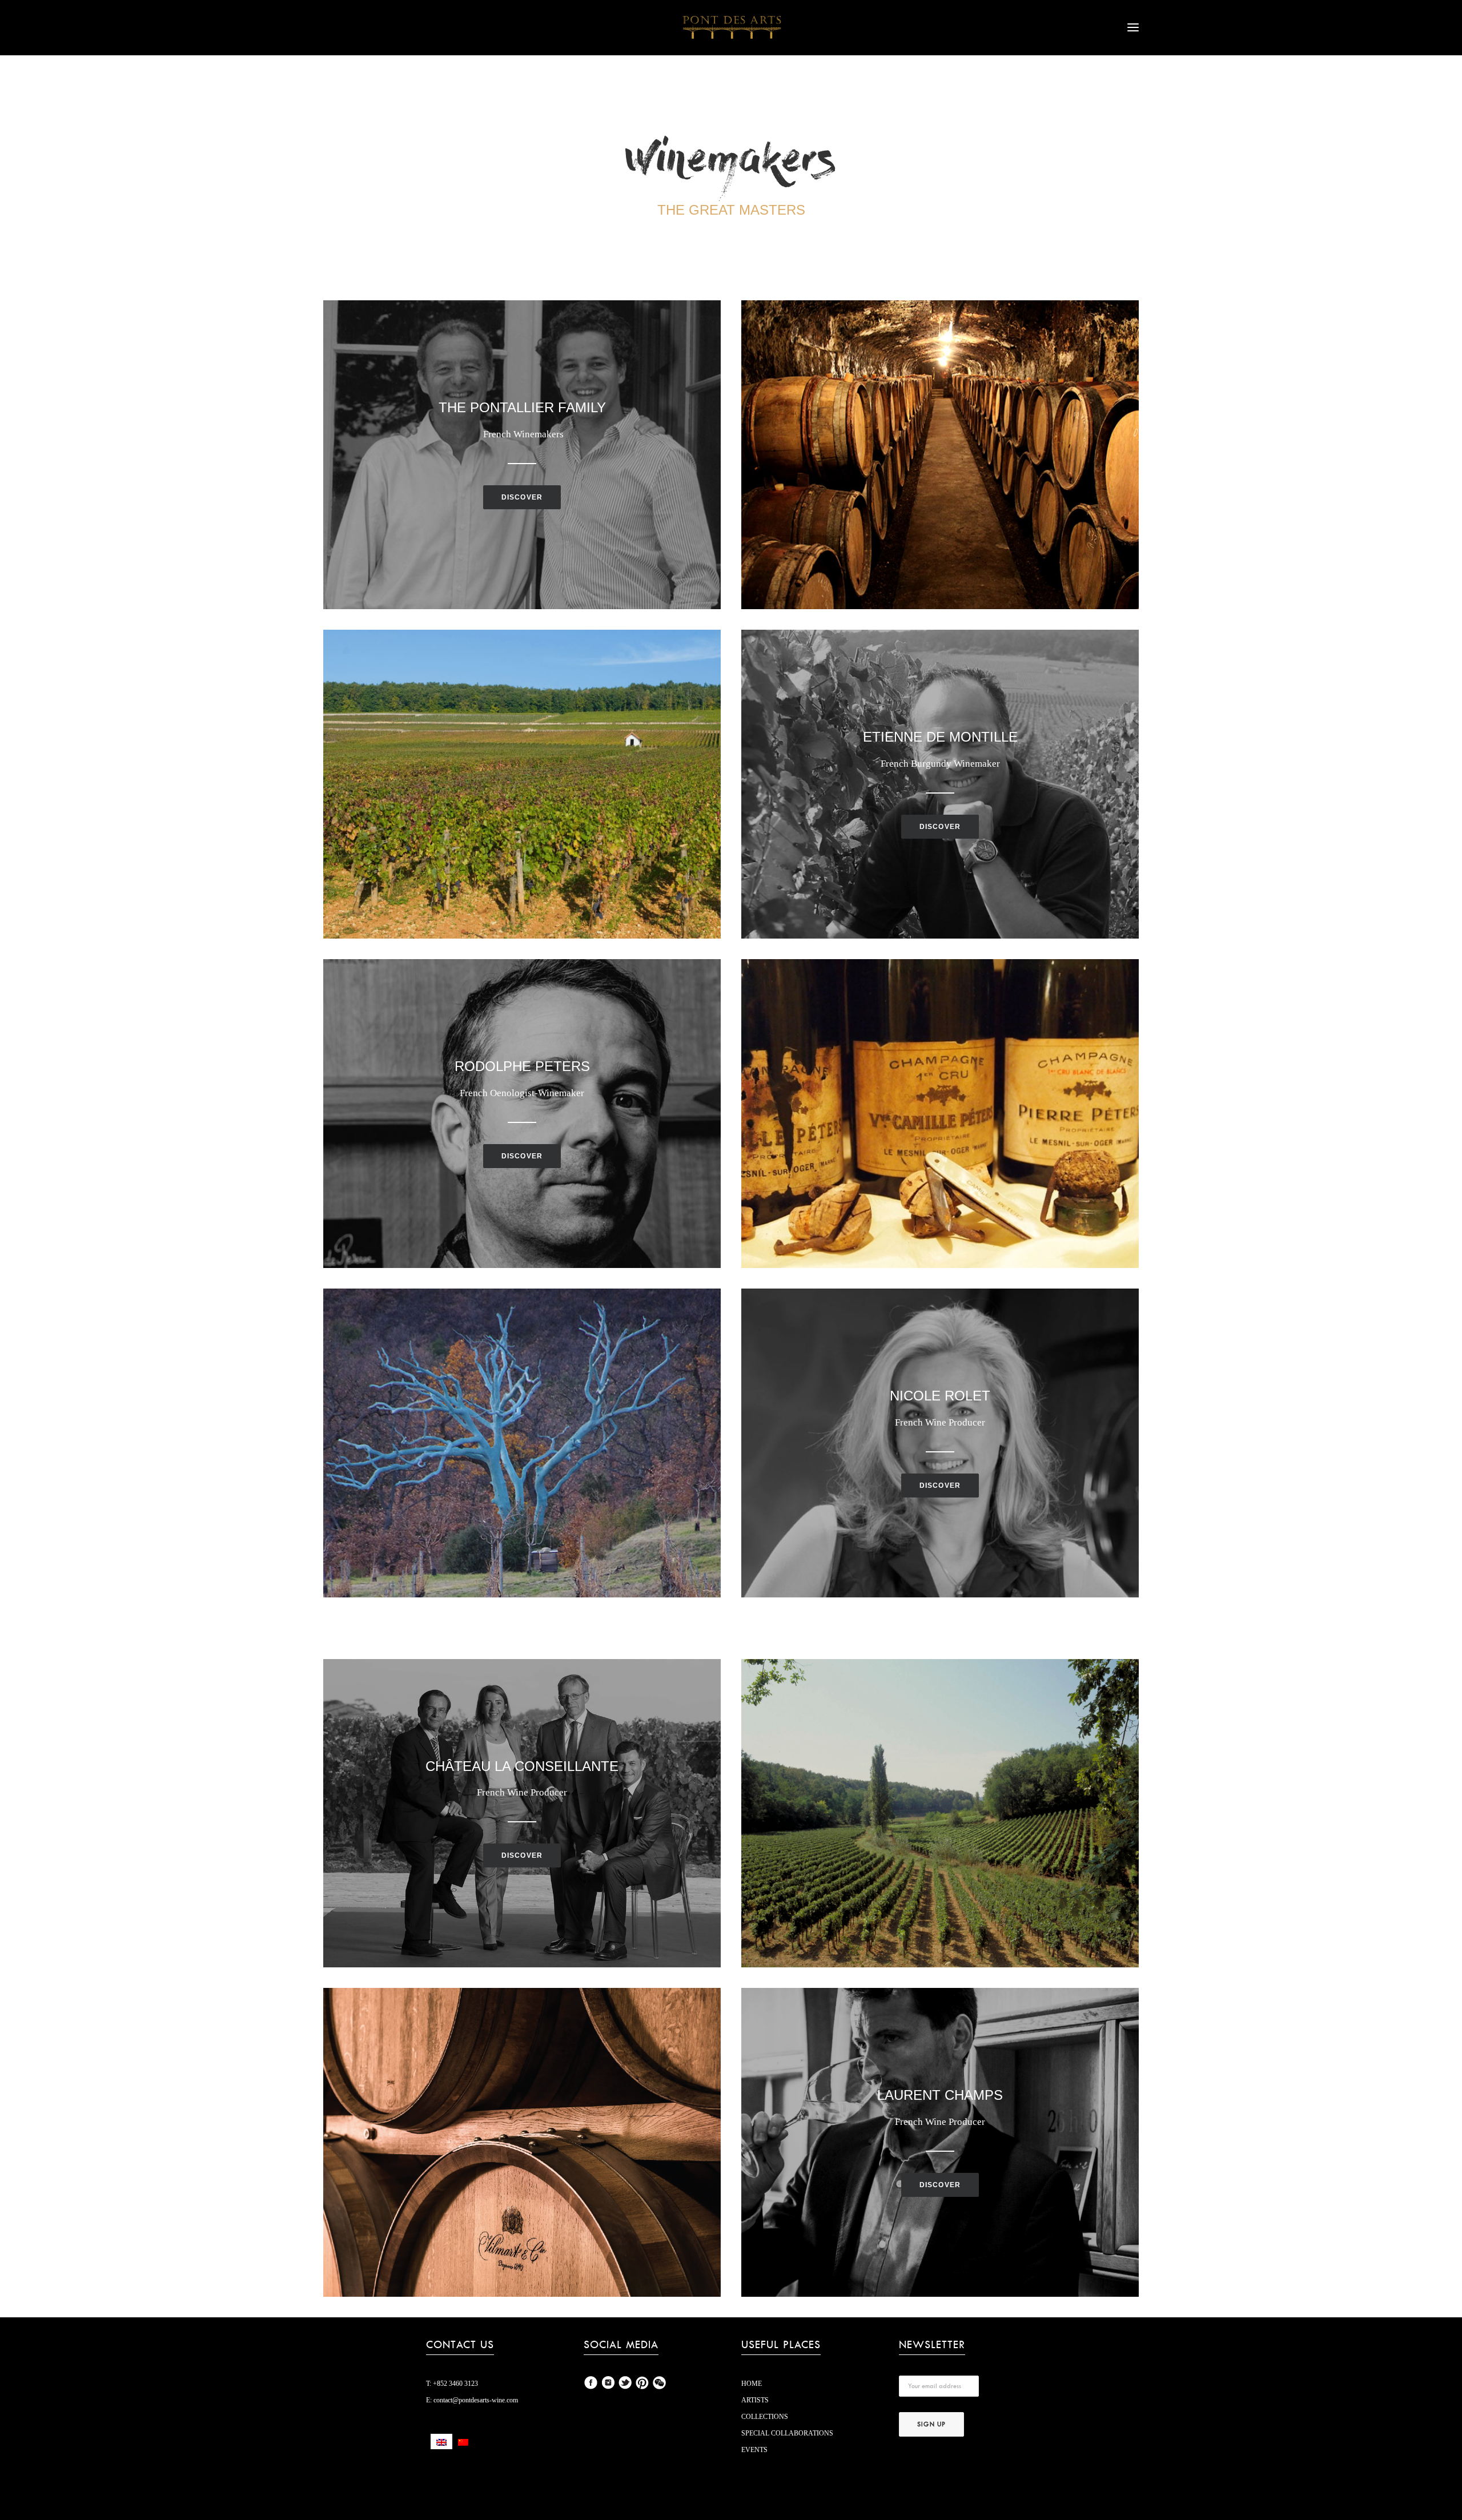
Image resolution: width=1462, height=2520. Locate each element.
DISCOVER (522, 497)
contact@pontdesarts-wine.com (475, 2400)
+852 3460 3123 (455, 2384)
